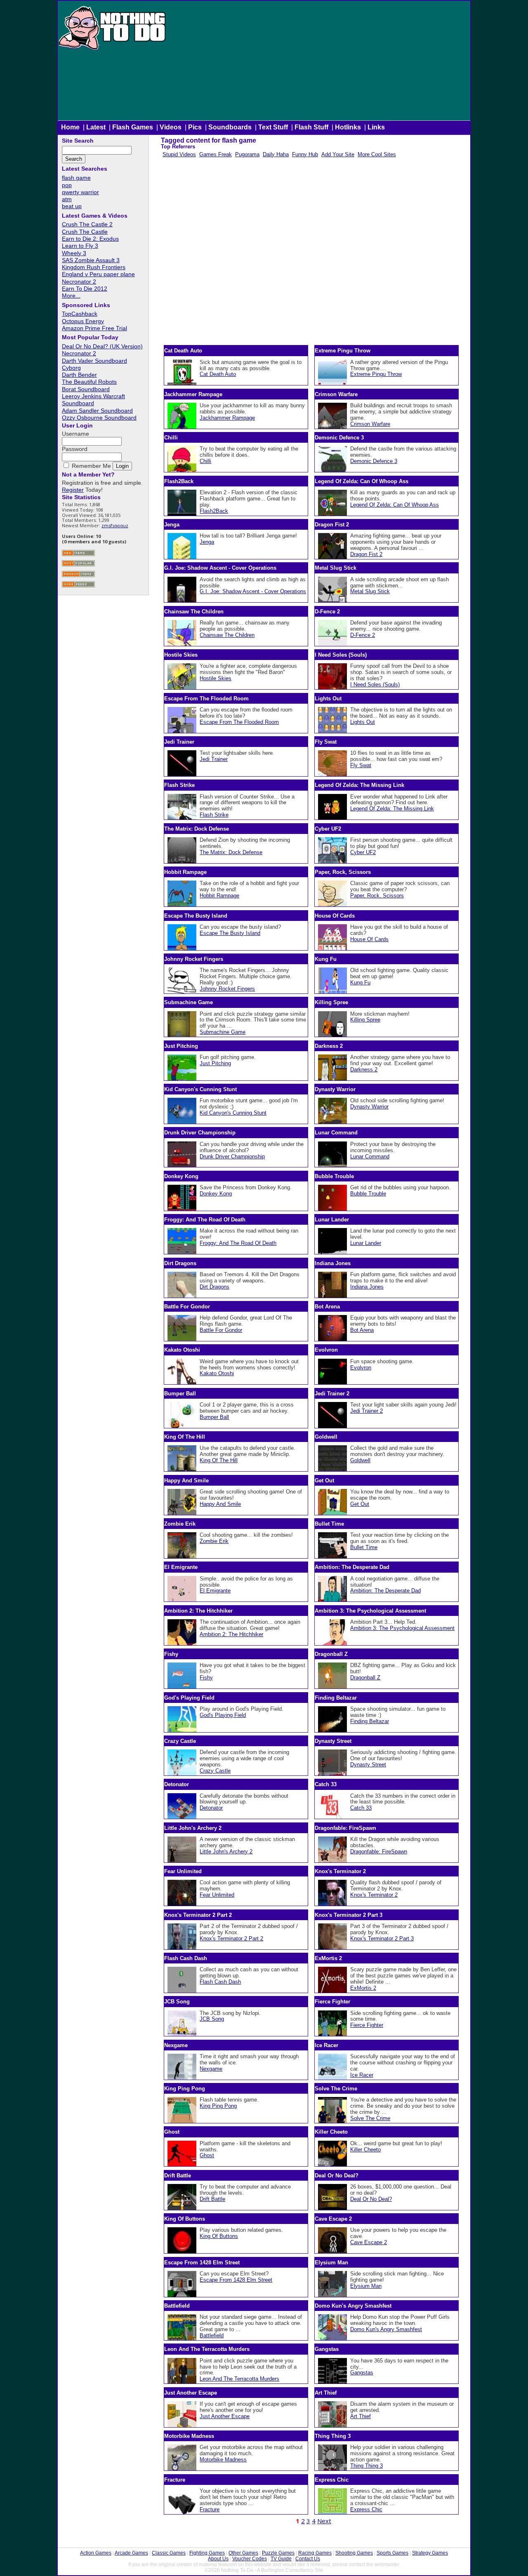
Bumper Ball (214, 1417)
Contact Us (308, 2559)
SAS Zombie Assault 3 (91, 260)
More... (71, 296)
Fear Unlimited (217, 1895)
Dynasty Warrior (369, 1107)
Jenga (207, 542)
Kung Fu (360, 983)
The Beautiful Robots (89, 382)
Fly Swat (361, 765)
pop (67, 185)
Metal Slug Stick (370, 591)
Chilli (205, 461)
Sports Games (392, 2553)
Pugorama (247, 154)
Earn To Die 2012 (85, 289)
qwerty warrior (80, 192)
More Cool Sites (377, 154)
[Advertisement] (318, 63)
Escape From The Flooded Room (239, 722)
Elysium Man (366, 2286)
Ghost (207, 2155)
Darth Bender (79, 375)
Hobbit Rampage (219, 896)
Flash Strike (214, 815)
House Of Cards (369, 939)
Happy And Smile (220, 1504)
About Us (218, 2559)
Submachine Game (223, 1032)
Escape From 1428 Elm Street (236, 2280)
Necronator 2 (79, 282)
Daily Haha (276, 154)
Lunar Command (370, 1156)
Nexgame (211, 2069)
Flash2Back (214, 511)
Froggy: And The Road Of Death (238, 1243)
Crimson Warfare (370, 424)
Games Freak (216, 154)
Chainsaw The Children (227, 635)
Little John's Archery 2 (226, 1852)
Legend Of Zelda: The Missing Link (392, 809)
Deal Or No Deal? (371, 2199)
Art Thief (361, 2416)
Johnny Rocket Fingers (227, 989)
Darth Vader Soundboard (94, 361)
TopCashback (80, 314)
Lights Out (363, 722)
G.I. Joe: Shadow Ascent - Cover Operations (253, 591)
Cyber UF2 (363, 852)
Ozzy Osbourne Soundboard (99, 418)
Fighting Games (207, 2553)
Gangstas (362, 2373)
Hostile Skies (216, 678)
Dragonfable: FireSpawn (379, 1852)
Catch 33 (361, 1808)
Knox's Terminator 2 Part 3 (382, 1938)
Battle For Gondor (221, 1330)
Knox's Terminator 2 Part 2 (231, 1938)
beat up (72, 206)
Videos (171, 127)
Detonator (211, 1808)
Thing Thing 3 (367, 2466)
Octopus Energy (83, 321)
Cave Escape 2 (369, 2242)
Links (376, 127)
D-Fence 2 (363, 635)
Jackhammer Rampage (227, 418)
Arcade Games (131, 2553)
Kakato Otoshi (217, 1373)
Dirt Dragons (214, 1287)
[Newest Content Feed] (78, 555)
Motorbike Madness (223, 2460)
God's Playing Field (223, 1715)
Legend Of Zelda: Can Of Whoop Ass (395, 505)
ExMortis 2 (363, 1988)
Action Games (96, 2553)
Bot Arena (362, 1330)
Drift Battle (212, 2199)
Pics (195, 127)
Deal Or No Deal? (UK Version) (102, 346)
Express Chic (366, 2509)
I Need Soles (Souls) (375, 685)
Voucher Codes (250, 2559)
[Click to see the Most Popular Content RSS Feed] (78, 565)
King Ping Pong (218, 2106)
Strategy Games (430, 2553)
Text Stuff (273, 127)
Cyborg (71, 368)
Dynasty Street (368, 1765)
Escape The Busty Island (230, 933)
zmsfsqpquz (115, 525)
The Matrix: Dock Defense (231, 852)
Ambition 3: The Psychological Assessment (402, 1628)
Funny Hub (305, 154)
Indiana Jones (367, 1287)
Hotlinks (348, 127)
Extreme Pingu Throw (376, 374)
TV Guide (281, 2559)
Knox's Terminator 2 (374, 1895)
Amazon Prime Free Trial (94, 328)
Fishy (206, 1678)
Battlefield (212, 2335)
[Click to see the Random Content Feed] (78, 576)
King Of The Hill (219, 1460)
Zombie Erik (214, 1541)
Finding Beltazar (370, 1721)
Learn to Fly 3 (80, 246)
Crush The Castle (85, 232)
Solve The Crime (370, 2118)
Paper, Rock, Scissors (377, 896)
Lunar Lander (366, 1243)
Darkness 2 (364, 1070)
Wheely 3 (74, 253)
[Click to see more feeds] (78, 586)
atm (67, 199)
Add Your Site (338, 154)
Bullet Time (364, 1547)
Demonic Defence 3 (374, 461)
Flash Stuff (311, 127)
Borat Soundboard (86, 389)
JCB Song (212, 2019)
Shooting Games (354, 2553)
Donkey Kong (216, 1194)
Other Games (243, 2553)
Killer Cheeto (365, 2150)
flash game (76, 178)
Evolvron (361, 1368)
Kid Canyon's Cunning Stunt (233, 1113)
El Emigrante (215, 1591)
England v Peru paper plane (98, 274)
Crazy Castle (215, 1771)
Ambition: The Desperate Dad (385, 1591)
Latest (96, 127)
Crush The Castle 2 (87, 224)
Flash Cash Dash (220, 1982)
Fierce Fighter (367, 2025)
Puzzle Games (278, 2553)
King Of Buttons (219, 2236)
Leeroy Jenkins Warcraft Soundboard (93, 400)
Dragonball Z (365, 1678)
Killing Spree (365, 1020)
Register (73, 490)
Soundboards (230, 127)
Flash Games (133, 127)
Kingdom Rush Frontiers (94, 267)
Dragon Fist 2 (366, 554)
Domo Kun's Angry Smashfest (386, 2329)
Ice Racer (362, 2075)
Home (70, 127)
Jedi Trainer (214, 759)
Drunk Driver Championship (232, 1156)
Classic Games (169, 2553)
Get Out (360, 1504)
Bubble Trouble (368, 1194)
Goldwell (360, 1460)
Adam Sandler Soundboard (97, 411)
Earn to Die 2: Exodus (90, 239)
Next (324, 2521)
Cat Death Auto (218, 374)
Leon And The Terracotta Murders (239, 2379)
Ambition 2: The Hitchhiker (231, 1634)
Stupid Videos (179, 154)
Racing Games (315, 2553)
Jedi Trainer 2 (367, 1411)
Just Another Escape (225, 2416)
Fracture (210, 2509)
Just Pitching (215, 1063)
